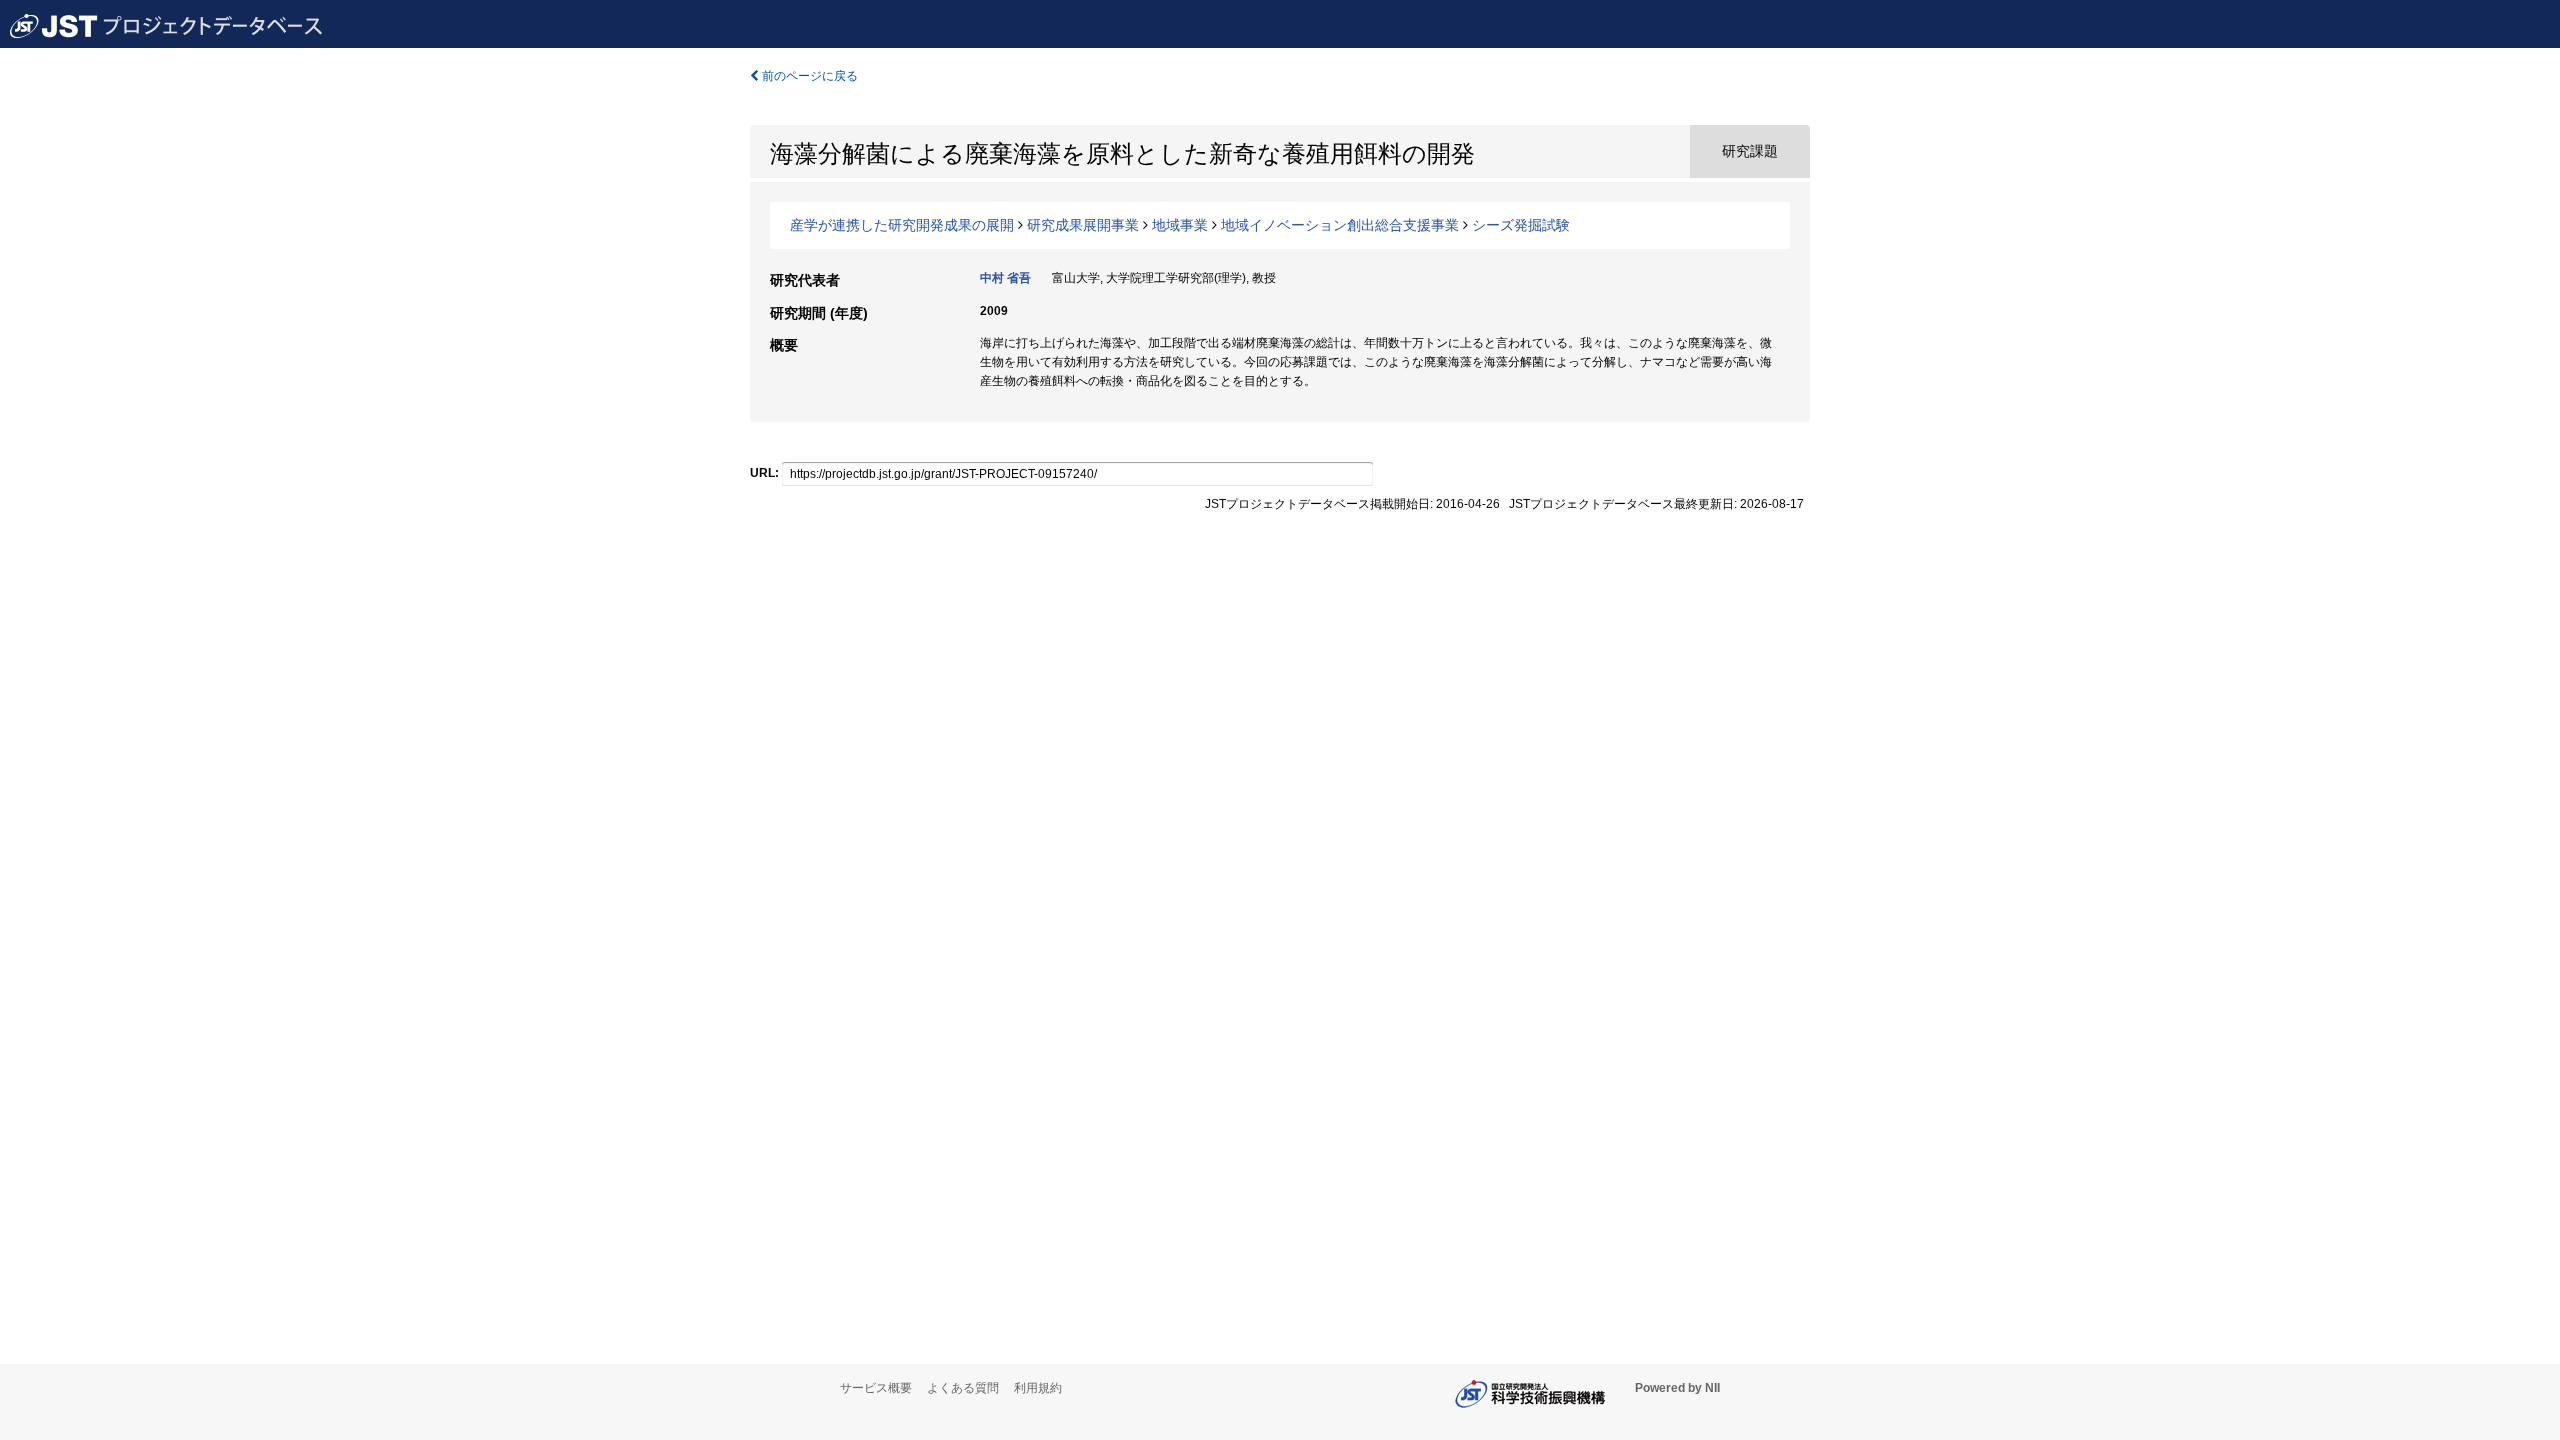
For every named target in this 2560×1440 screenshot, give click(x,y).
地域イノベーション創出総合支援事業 (1340, 225)
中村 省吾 (1005, 278)
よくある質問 (963, 1388)
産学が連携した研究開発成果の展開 (902, 225)
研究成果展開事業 (1083, 225)
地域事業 (1180, 225)
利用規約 (1038, 1388)
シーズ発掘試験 (1521, 225)
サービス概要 (876, 1388)
